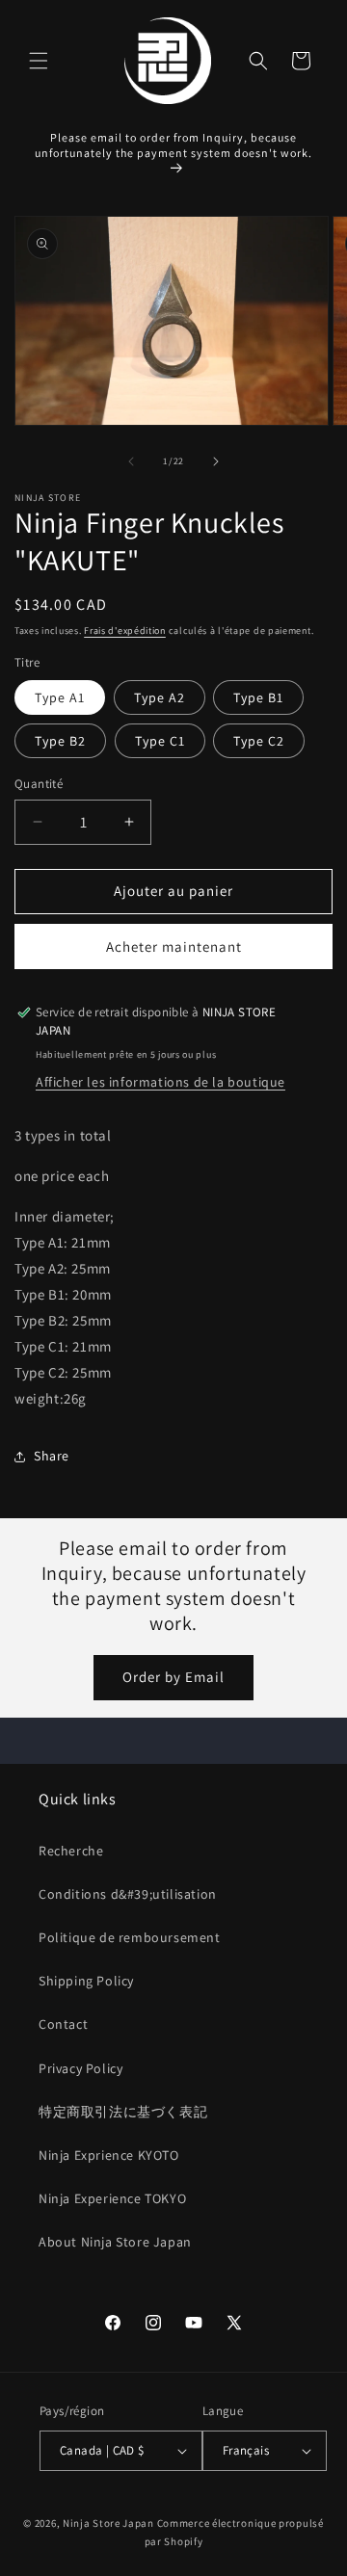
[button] (39, 61)
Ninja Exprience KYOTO (109, 2155)
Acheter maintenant (174, 946)
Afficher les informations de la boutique (160, 1082)
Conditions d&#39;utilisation (128, 1894)
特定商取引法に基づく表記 (123, 2112)
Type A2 (160, 697)
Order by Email (173, 1677)
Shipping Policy (86, 1981)
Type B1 (258, 697)
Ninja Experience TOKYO (112, 2198)
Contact (63, 2024)
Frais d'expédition (125, 631)
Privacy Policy (80, 2068)
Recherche (71, 1851)
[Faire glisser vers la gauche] (131, 461)
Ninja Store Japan (108, 2523)
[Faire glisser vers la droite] (216, 461)
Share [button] (52, 1456)
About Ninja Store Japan (115, 2242)
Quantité (39, 784)
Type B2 (60, 741)
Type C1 (160, 741)
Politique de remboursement (130, 1937)
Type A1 (60, 697)
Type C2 (259, 741)
